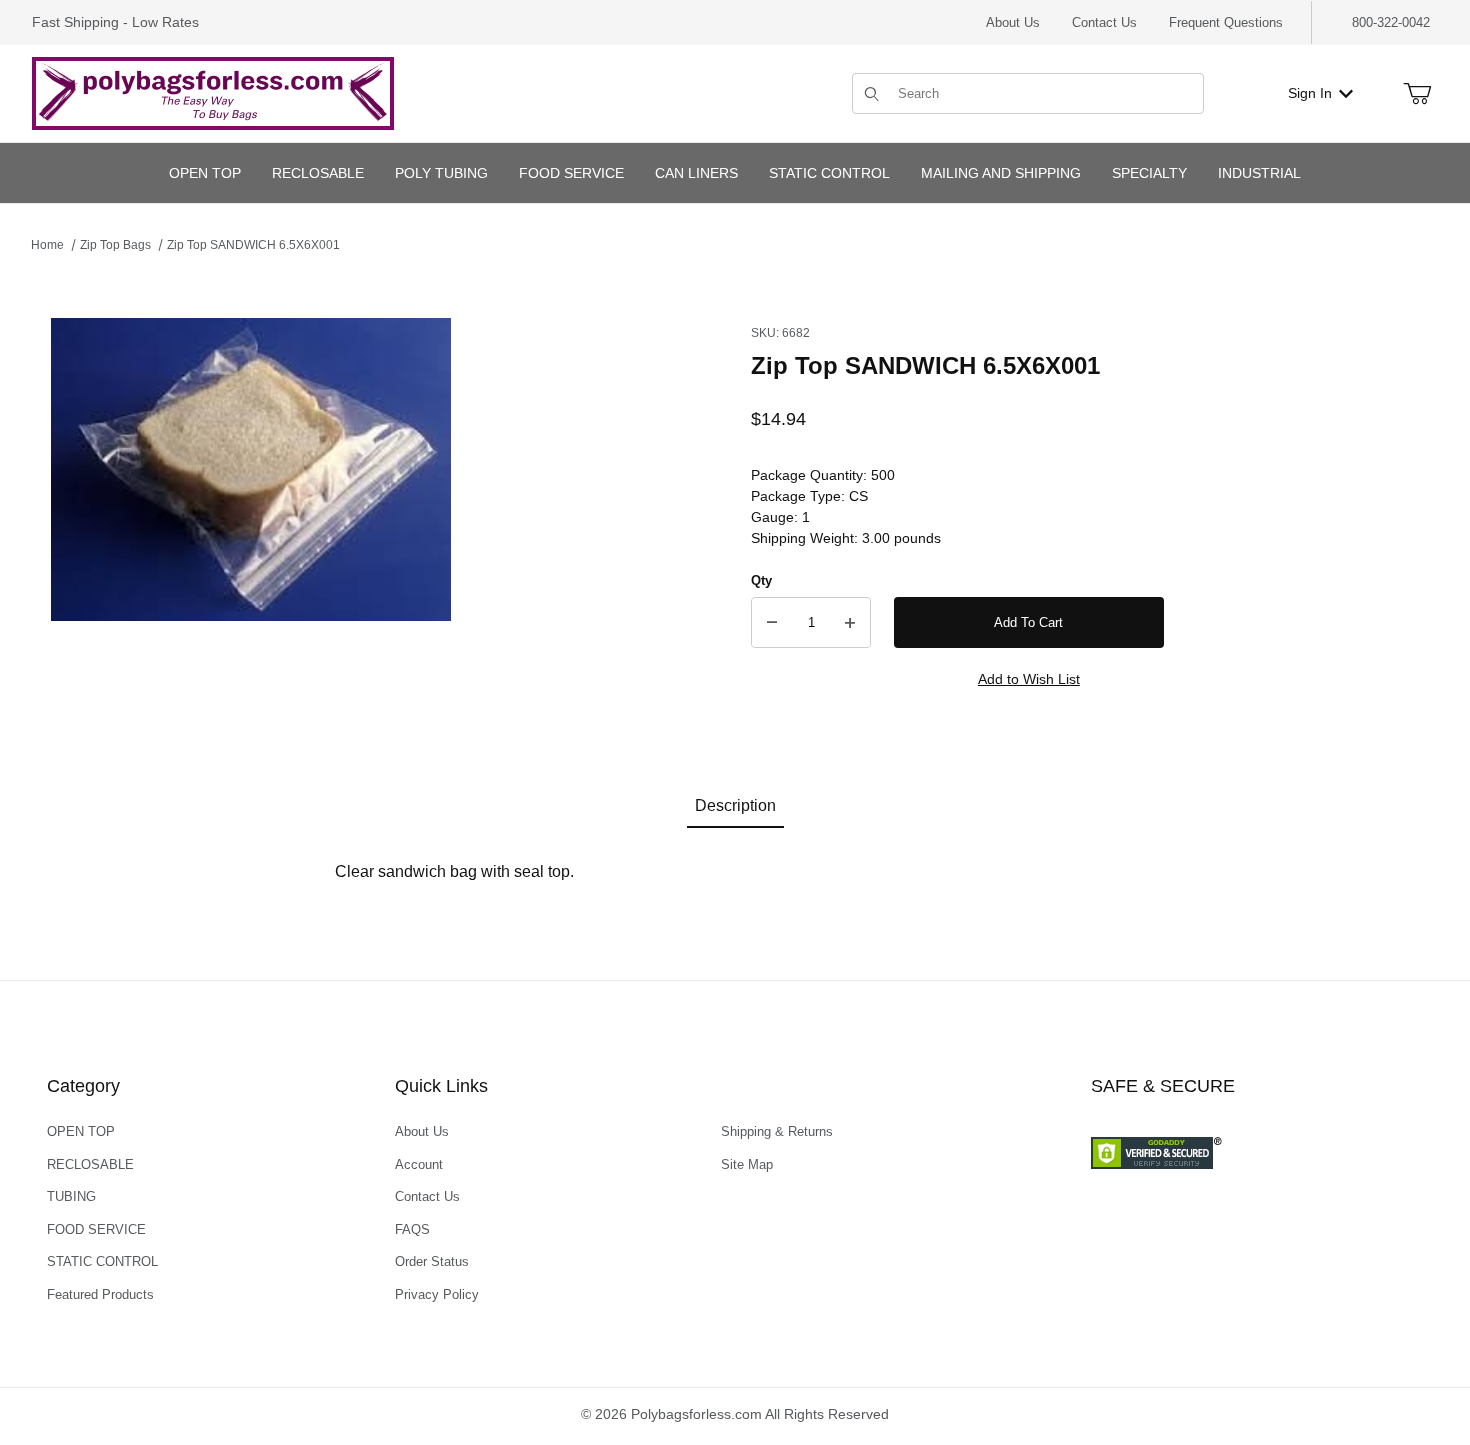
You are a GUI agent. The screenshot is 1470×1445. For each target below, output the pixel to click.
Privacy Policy (437, 1294)
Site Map (747, 1164)
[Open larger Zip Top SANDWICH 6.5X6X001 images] (251, 469)
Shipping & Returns (777, 1131)
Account (419, 1164)
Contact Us (1104, 22)
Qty (761, 580)
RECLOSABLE (90, 1164)
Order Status (432, 1261)
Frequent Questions (1226, 22)
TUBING (71, 1196)
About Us (1013, 22)
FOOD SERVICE (96, 1229)
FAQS (412, 1229)
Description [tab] (735, 805)
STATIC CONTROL (102, 1261)
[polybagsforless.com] (213, 92)
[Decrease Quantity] (772, 623)
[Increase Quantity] (850, 623)
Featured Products (100, 1294)
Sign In (1310, 93)
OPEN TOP (81, 1131)
